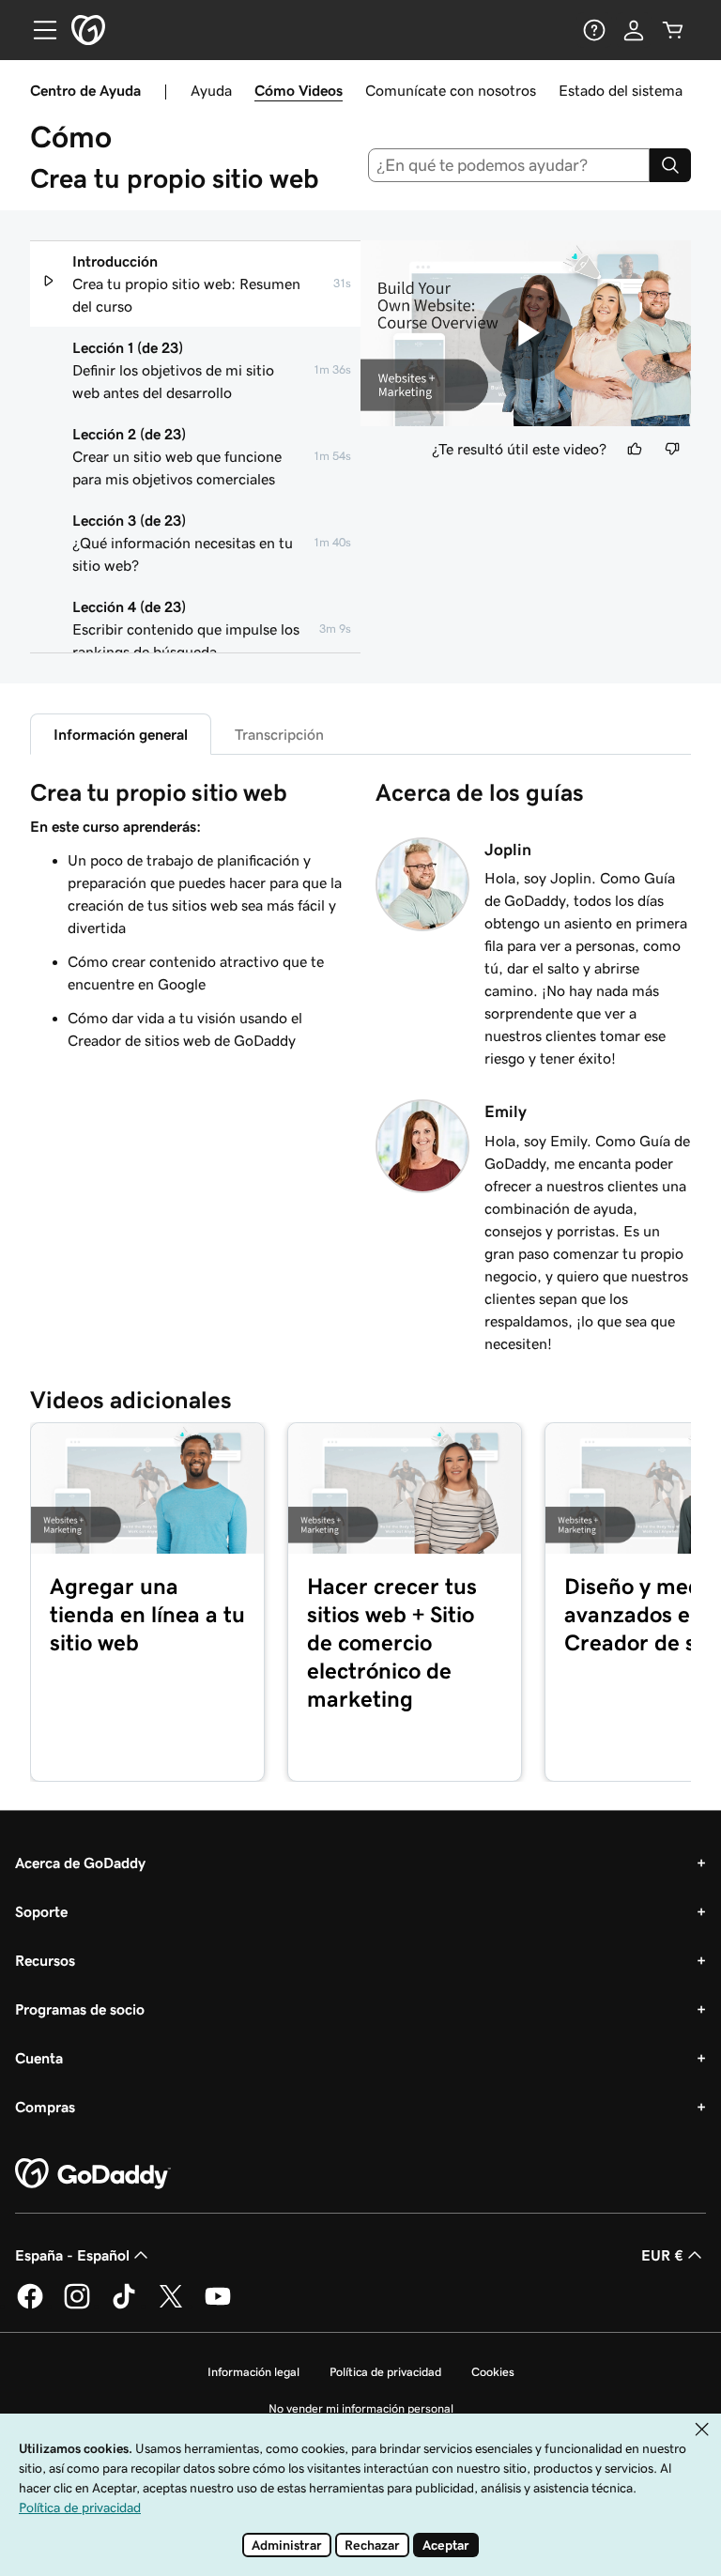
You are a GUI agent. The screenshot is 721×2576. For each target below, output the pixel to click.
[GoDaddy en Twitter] (171, 2306)
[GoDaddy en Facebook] (30, 2306)
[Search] (670, 165)
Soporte (41, 1911)
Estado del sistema (621, 90)
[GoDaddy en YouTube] (218, 2306)
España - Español (72, 2255)
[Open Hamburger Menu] (38, 30)
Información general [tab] (121, 734)
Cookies (493, 2372)
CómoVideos (299, 90)
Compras (45, 2107)
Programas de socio (80, 2009)
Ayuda (211, 90)
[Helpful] (635, 449)
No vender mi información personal (361, 2408)
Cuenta (39, 2058)
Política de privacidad (385, 2372)
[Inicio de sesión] (634, 30)
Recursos (45, 1960)
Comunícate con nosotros (451, 90)
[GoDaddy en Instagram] (77, 2306)
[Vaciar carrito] (673, 30)
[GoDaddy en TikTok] (124, 2306)
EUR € (662, 2255)
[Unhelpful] (672, 449)
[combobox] (509, 165)
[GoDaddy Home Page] (93, 2174)
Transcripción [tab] (279, 734)
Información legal (253, 2372)
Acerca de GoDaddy (80, 1863)
